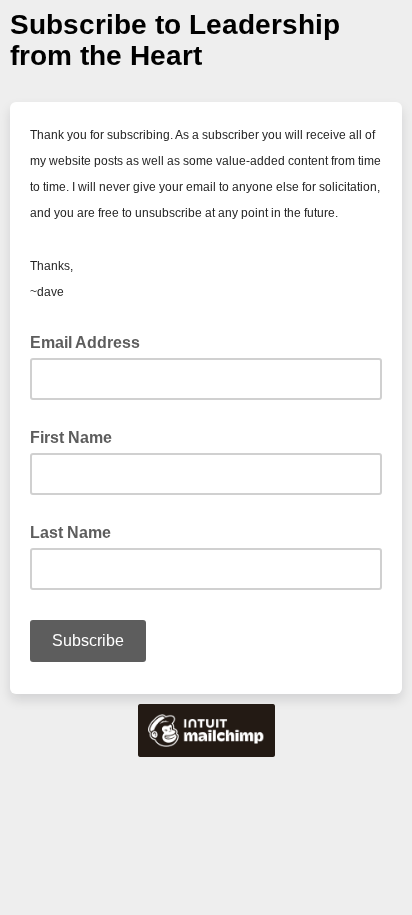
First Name (71, 437)
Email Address (91, 341)
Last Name (70, 532)
